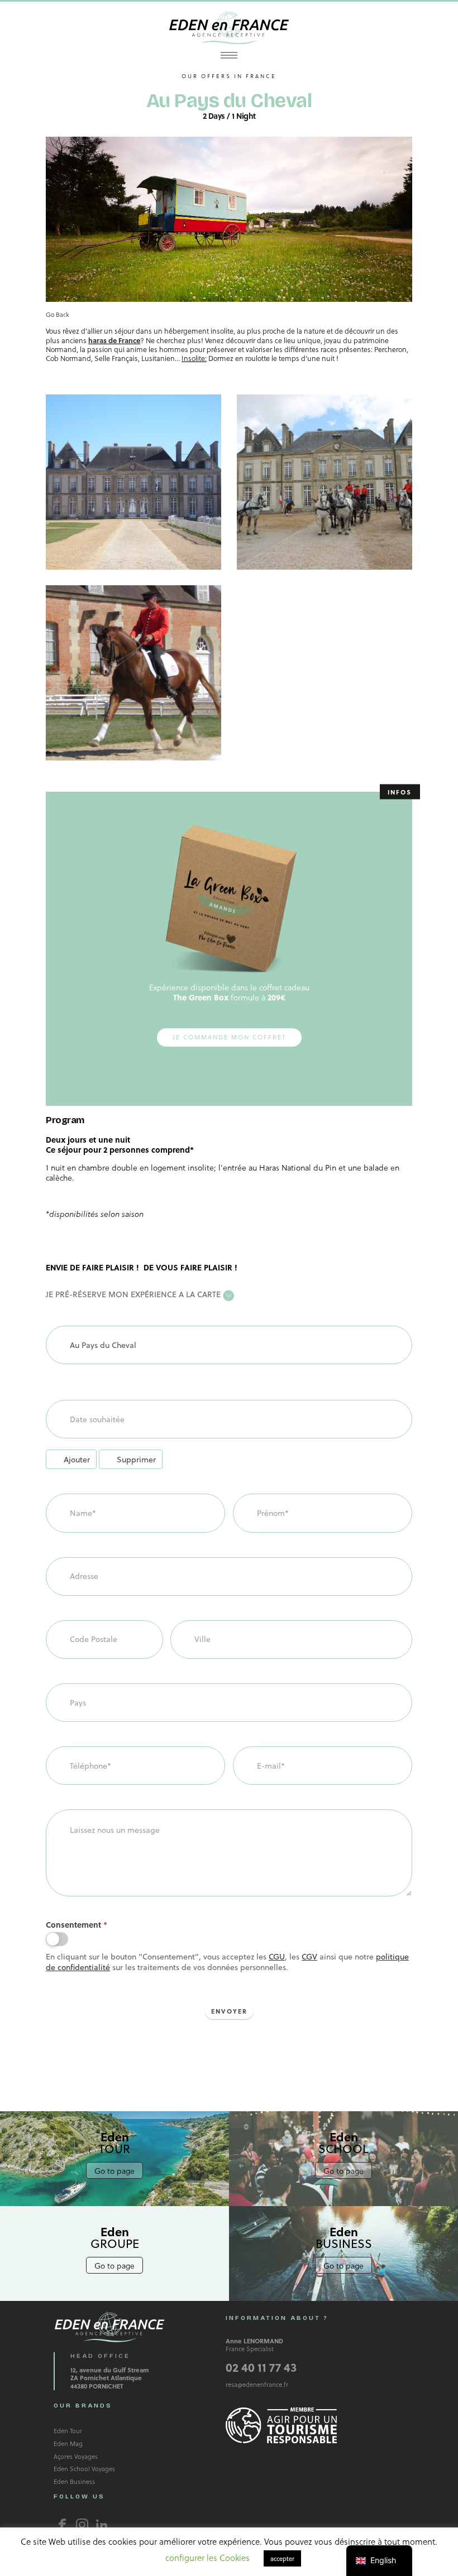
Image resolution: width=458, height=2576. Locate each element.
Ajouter (77, 1459)
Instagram (82, 2525)
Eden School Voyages (84, 2469)
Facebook (63, 2525)
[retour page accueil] (229, 27)
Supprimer (136, 1459)
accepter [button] (282, 2558)
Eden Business (74, 2481)
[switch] (57, 1939)
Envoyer (229, 2011)
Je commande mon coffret (229, 1037)
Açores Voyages (76, 2456)
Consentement (77, 1925)
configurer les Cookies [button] (207, 2558)
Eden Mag (68, 2443)
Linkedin (102, 2525)
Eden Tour (68, 2431)
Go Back (57, 314)
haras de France (114, 340)
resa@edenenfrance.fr (257, 2384)
